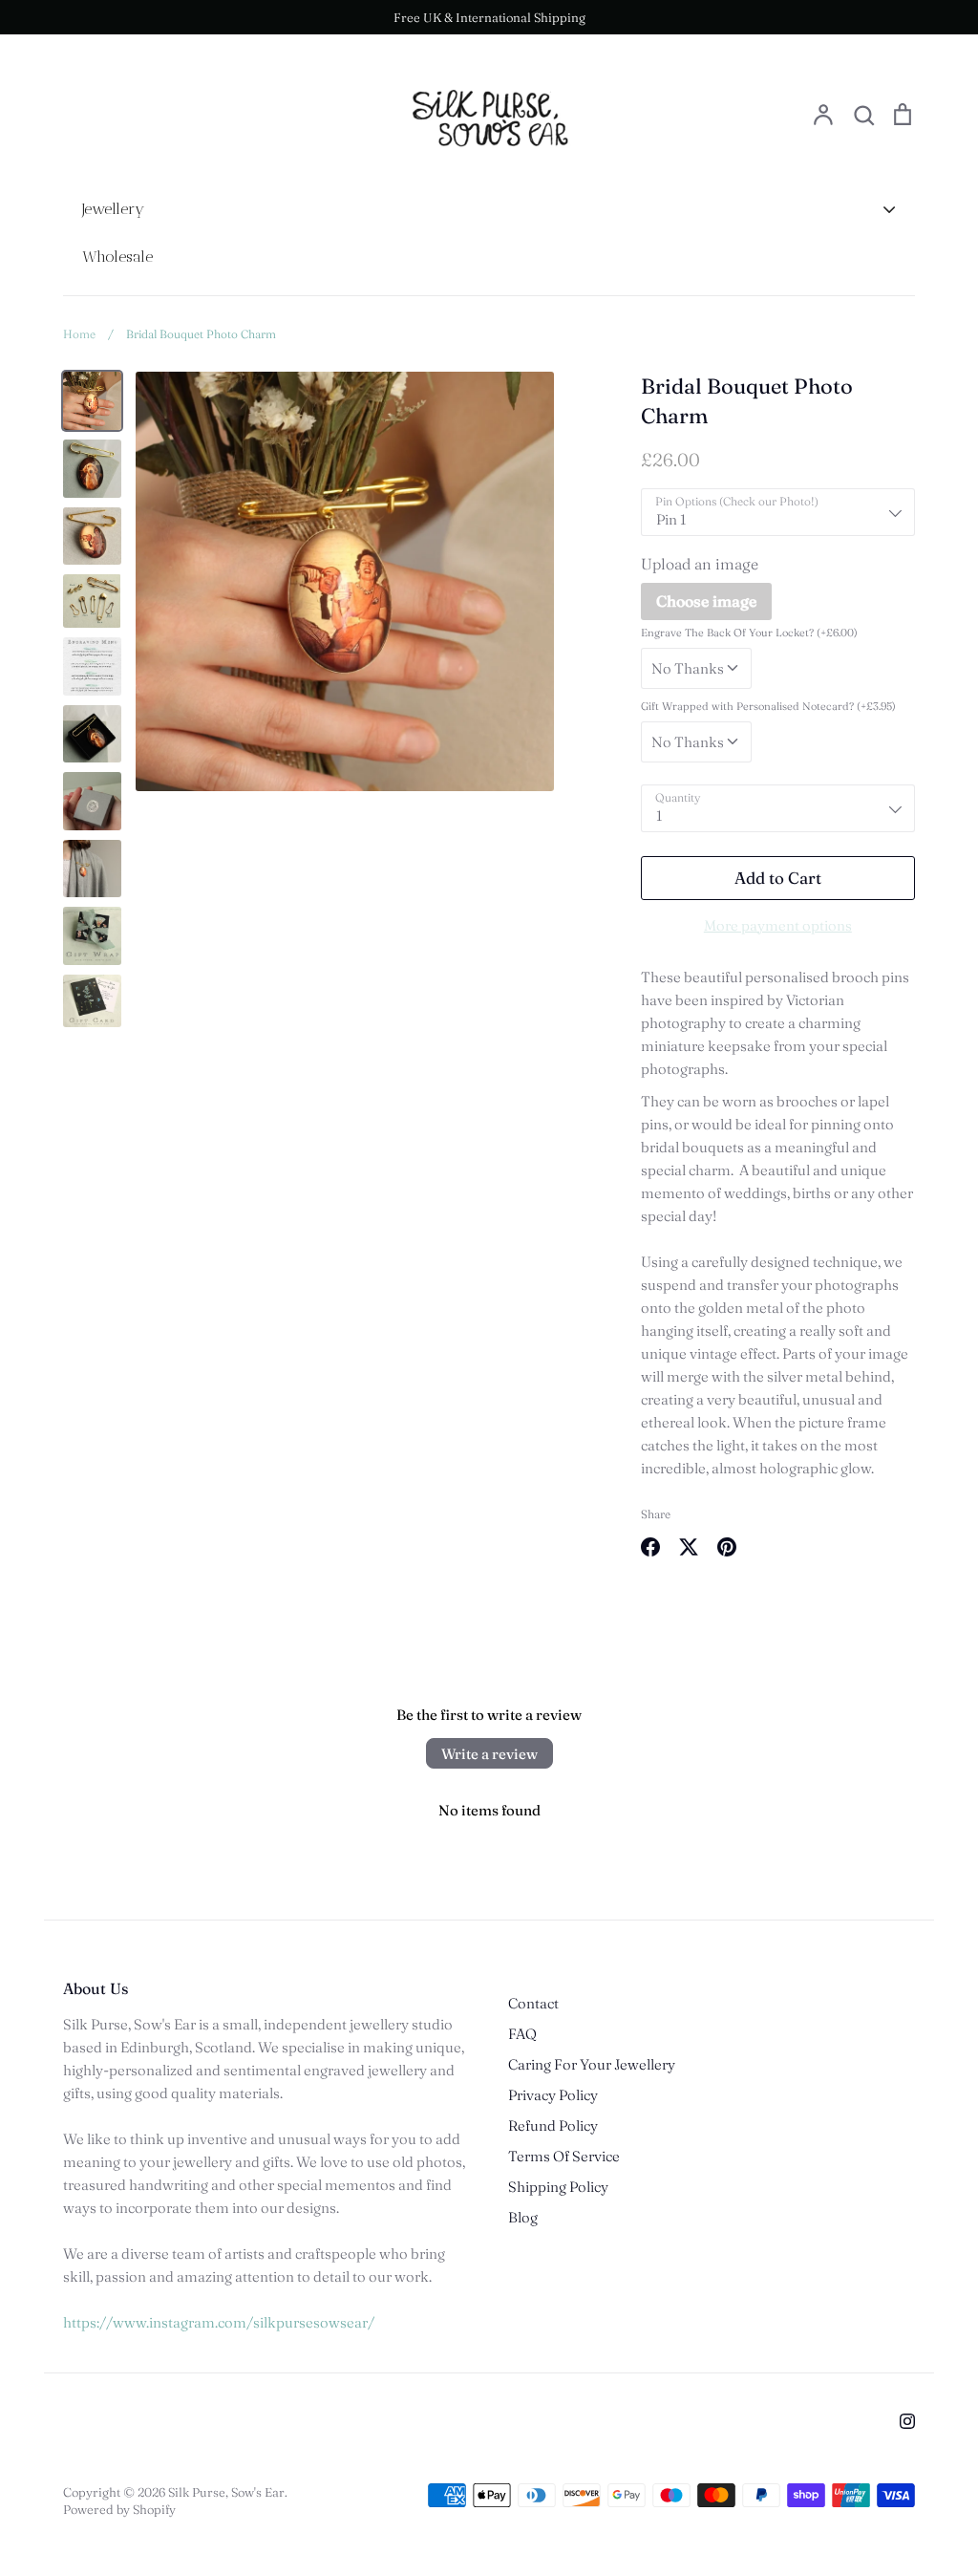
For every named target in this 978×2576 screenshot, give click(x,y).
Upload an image (700, 564)
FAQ (522, 2034)
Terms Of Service (564, 2156)
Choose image (706, 601)
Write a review (489, 1754)
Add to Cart (778, 878)
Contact (533, 2003)
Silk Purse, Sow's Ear (226, 2492)
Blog (523, 2217)
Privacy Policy (553, 2095)
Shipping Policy (558, 2187)
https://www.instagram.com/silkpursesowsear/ (219, 2322)
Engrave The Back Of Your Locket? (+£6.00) (749, 633)
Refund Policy (553, 2125)
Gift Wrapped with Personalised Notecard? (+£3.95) (768, 706)
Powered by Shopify (119, 2509)
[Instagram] (907, 2421)
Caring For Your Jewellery (592, 2064)
